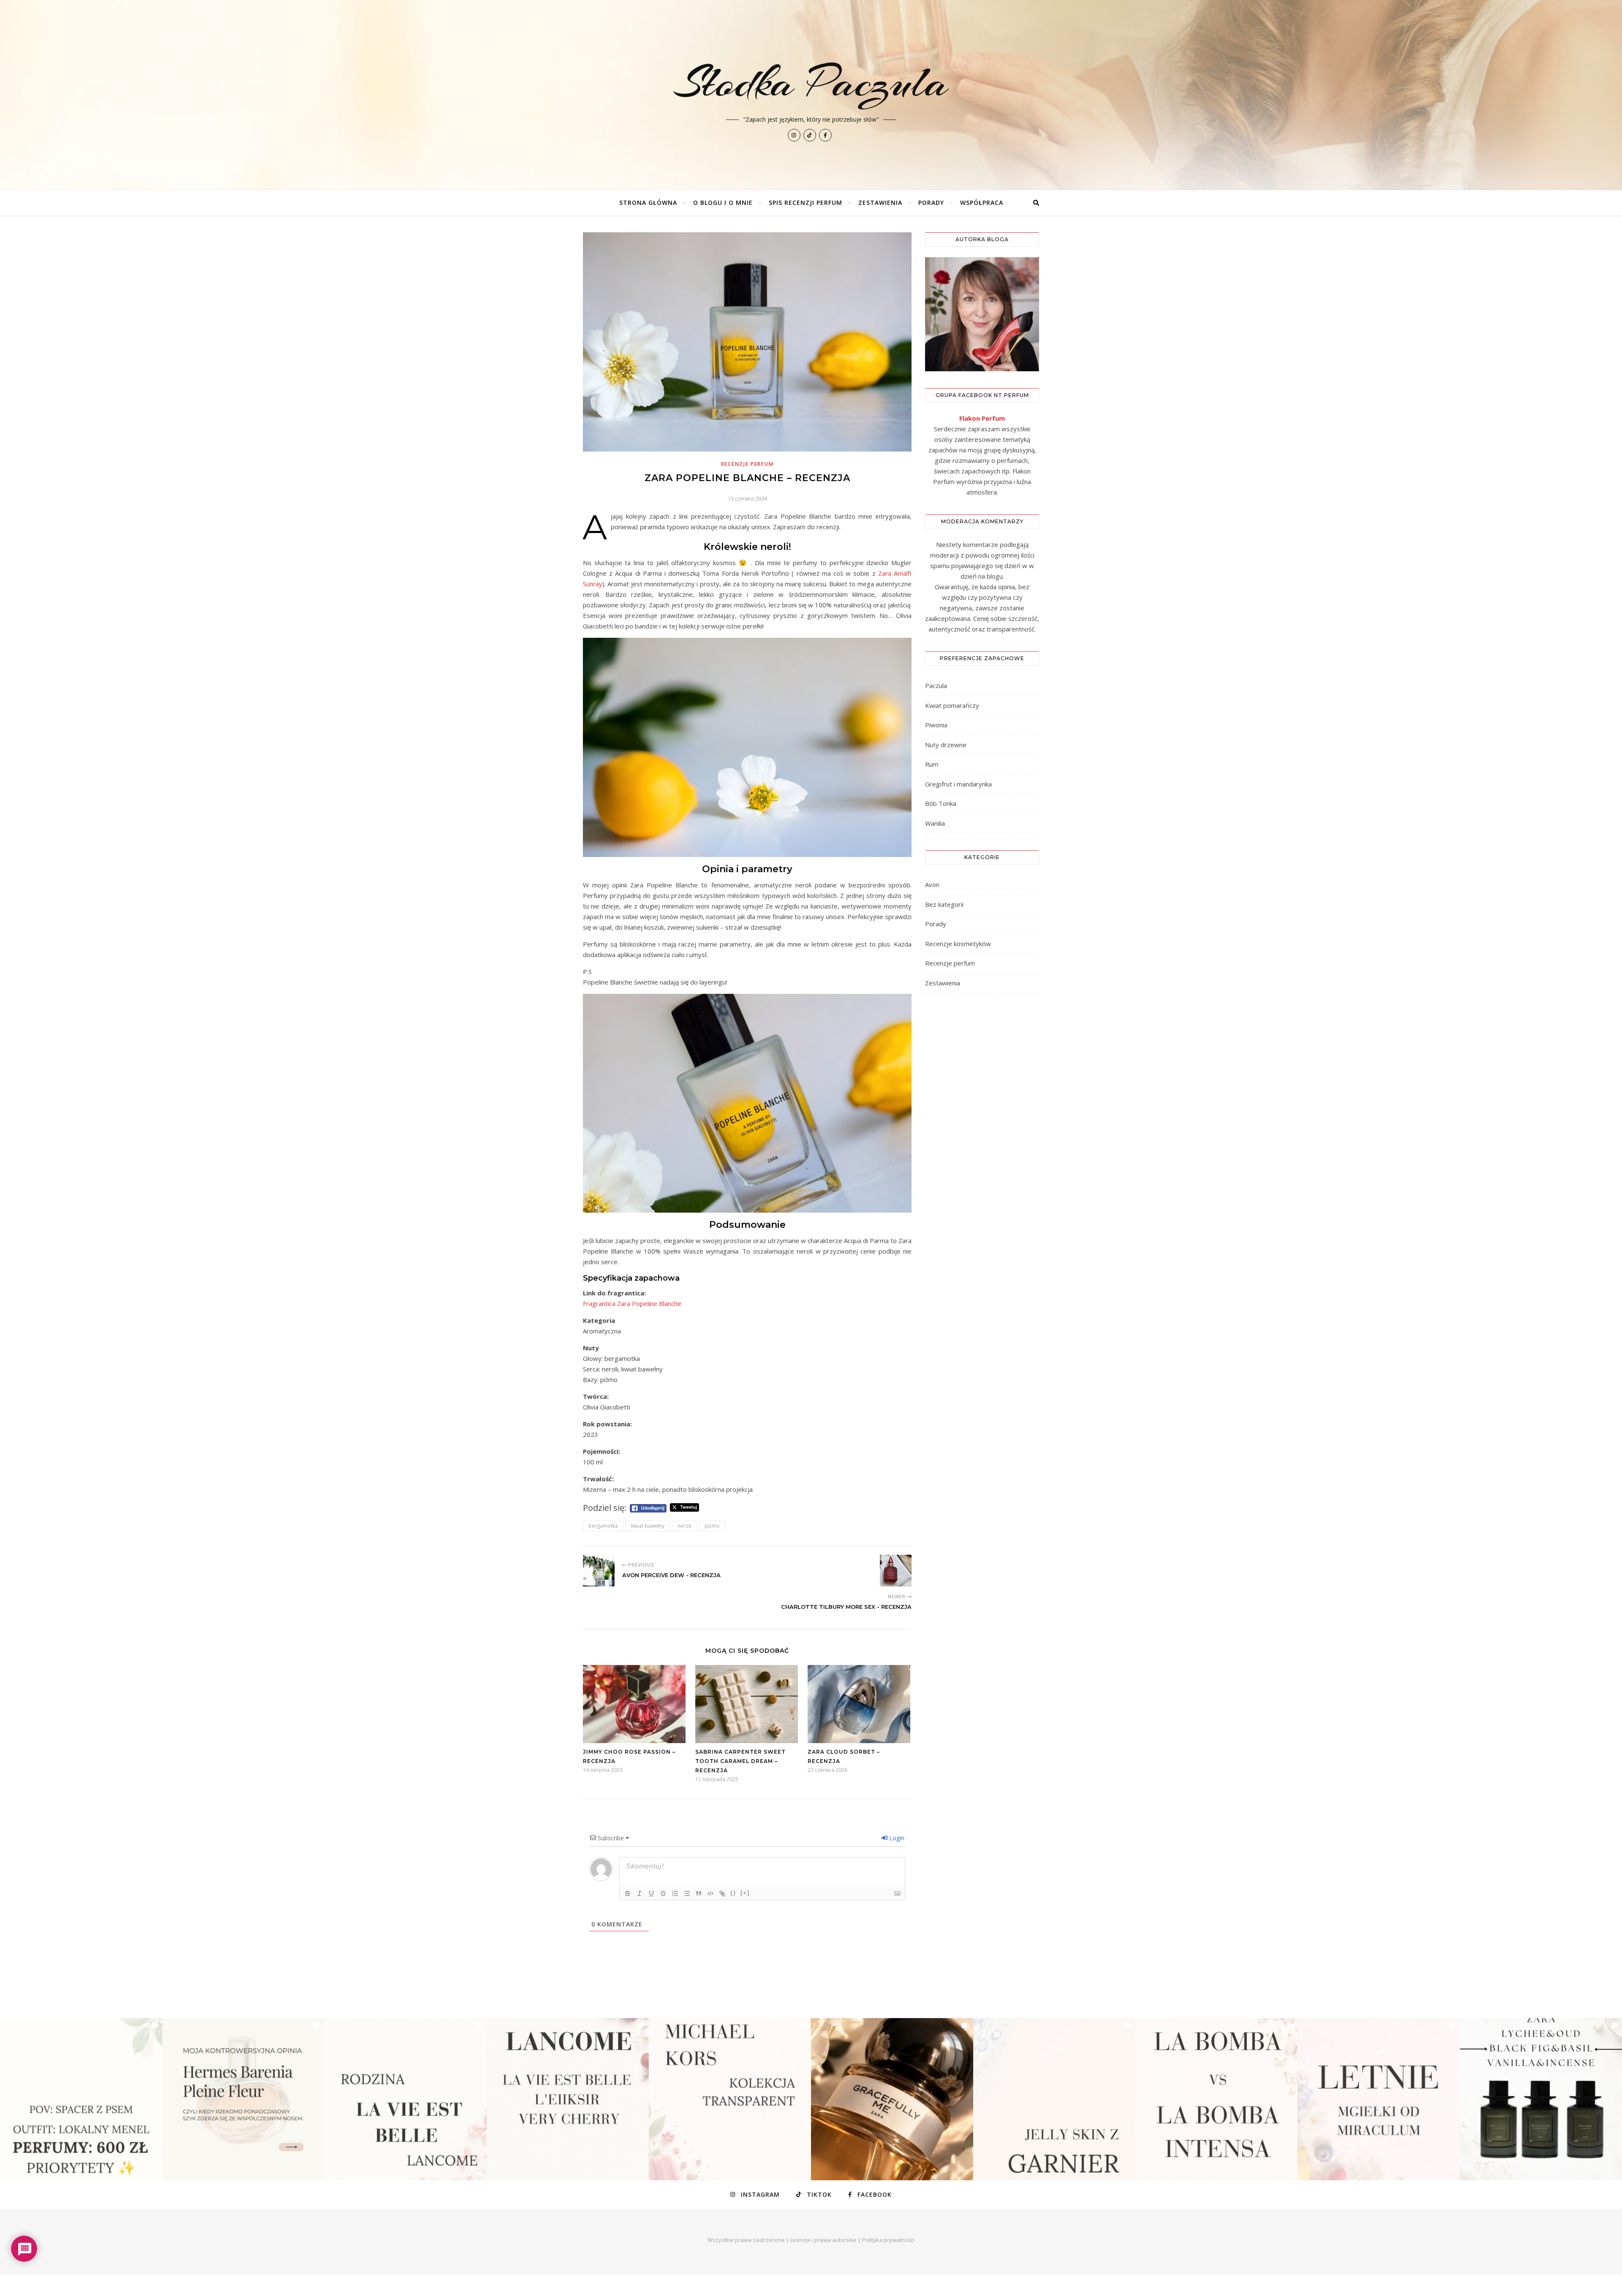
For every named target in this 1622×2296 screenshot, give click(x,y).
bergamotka (603, 1526)
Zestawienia (880, 203)
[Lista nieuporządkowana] (687, 1893)
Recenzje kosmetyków (958, 944)
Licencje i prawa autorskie (823, 2240)
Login (896, 1838)
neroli (684, 1526)
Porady (931, 203)
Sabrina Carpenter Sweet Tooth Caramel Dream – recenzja (740, 1761)
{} (733, 1893)
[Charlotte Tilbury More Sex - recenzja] (896, 1571)
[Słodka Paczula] (811, 95)
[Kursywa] (640, 1893)
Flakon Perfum (982, 418)
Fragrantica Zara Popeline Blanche (632, 1303)
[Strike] (663, 1893)
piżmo (712, 1526)
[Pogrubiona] (628, 1893)
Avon (932, 884)
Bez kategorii (944, 904)
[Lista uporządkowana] (675, 1893)
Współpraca (982, 203)
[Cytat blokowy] (699, 1893)
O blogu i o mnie (723, 203)
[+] (745, 1893)
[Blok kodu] (710, 1893)
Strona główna (648, 203)
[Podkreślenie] (651, 1893)
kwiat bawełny (648, 1526)
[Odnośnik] (722, 1893)
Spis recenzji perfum (806, 203)
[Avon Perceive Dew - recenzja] (599, 1571)
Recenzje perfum (747, 464)
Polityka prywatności (888, 2240)
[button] (81, 2099)
